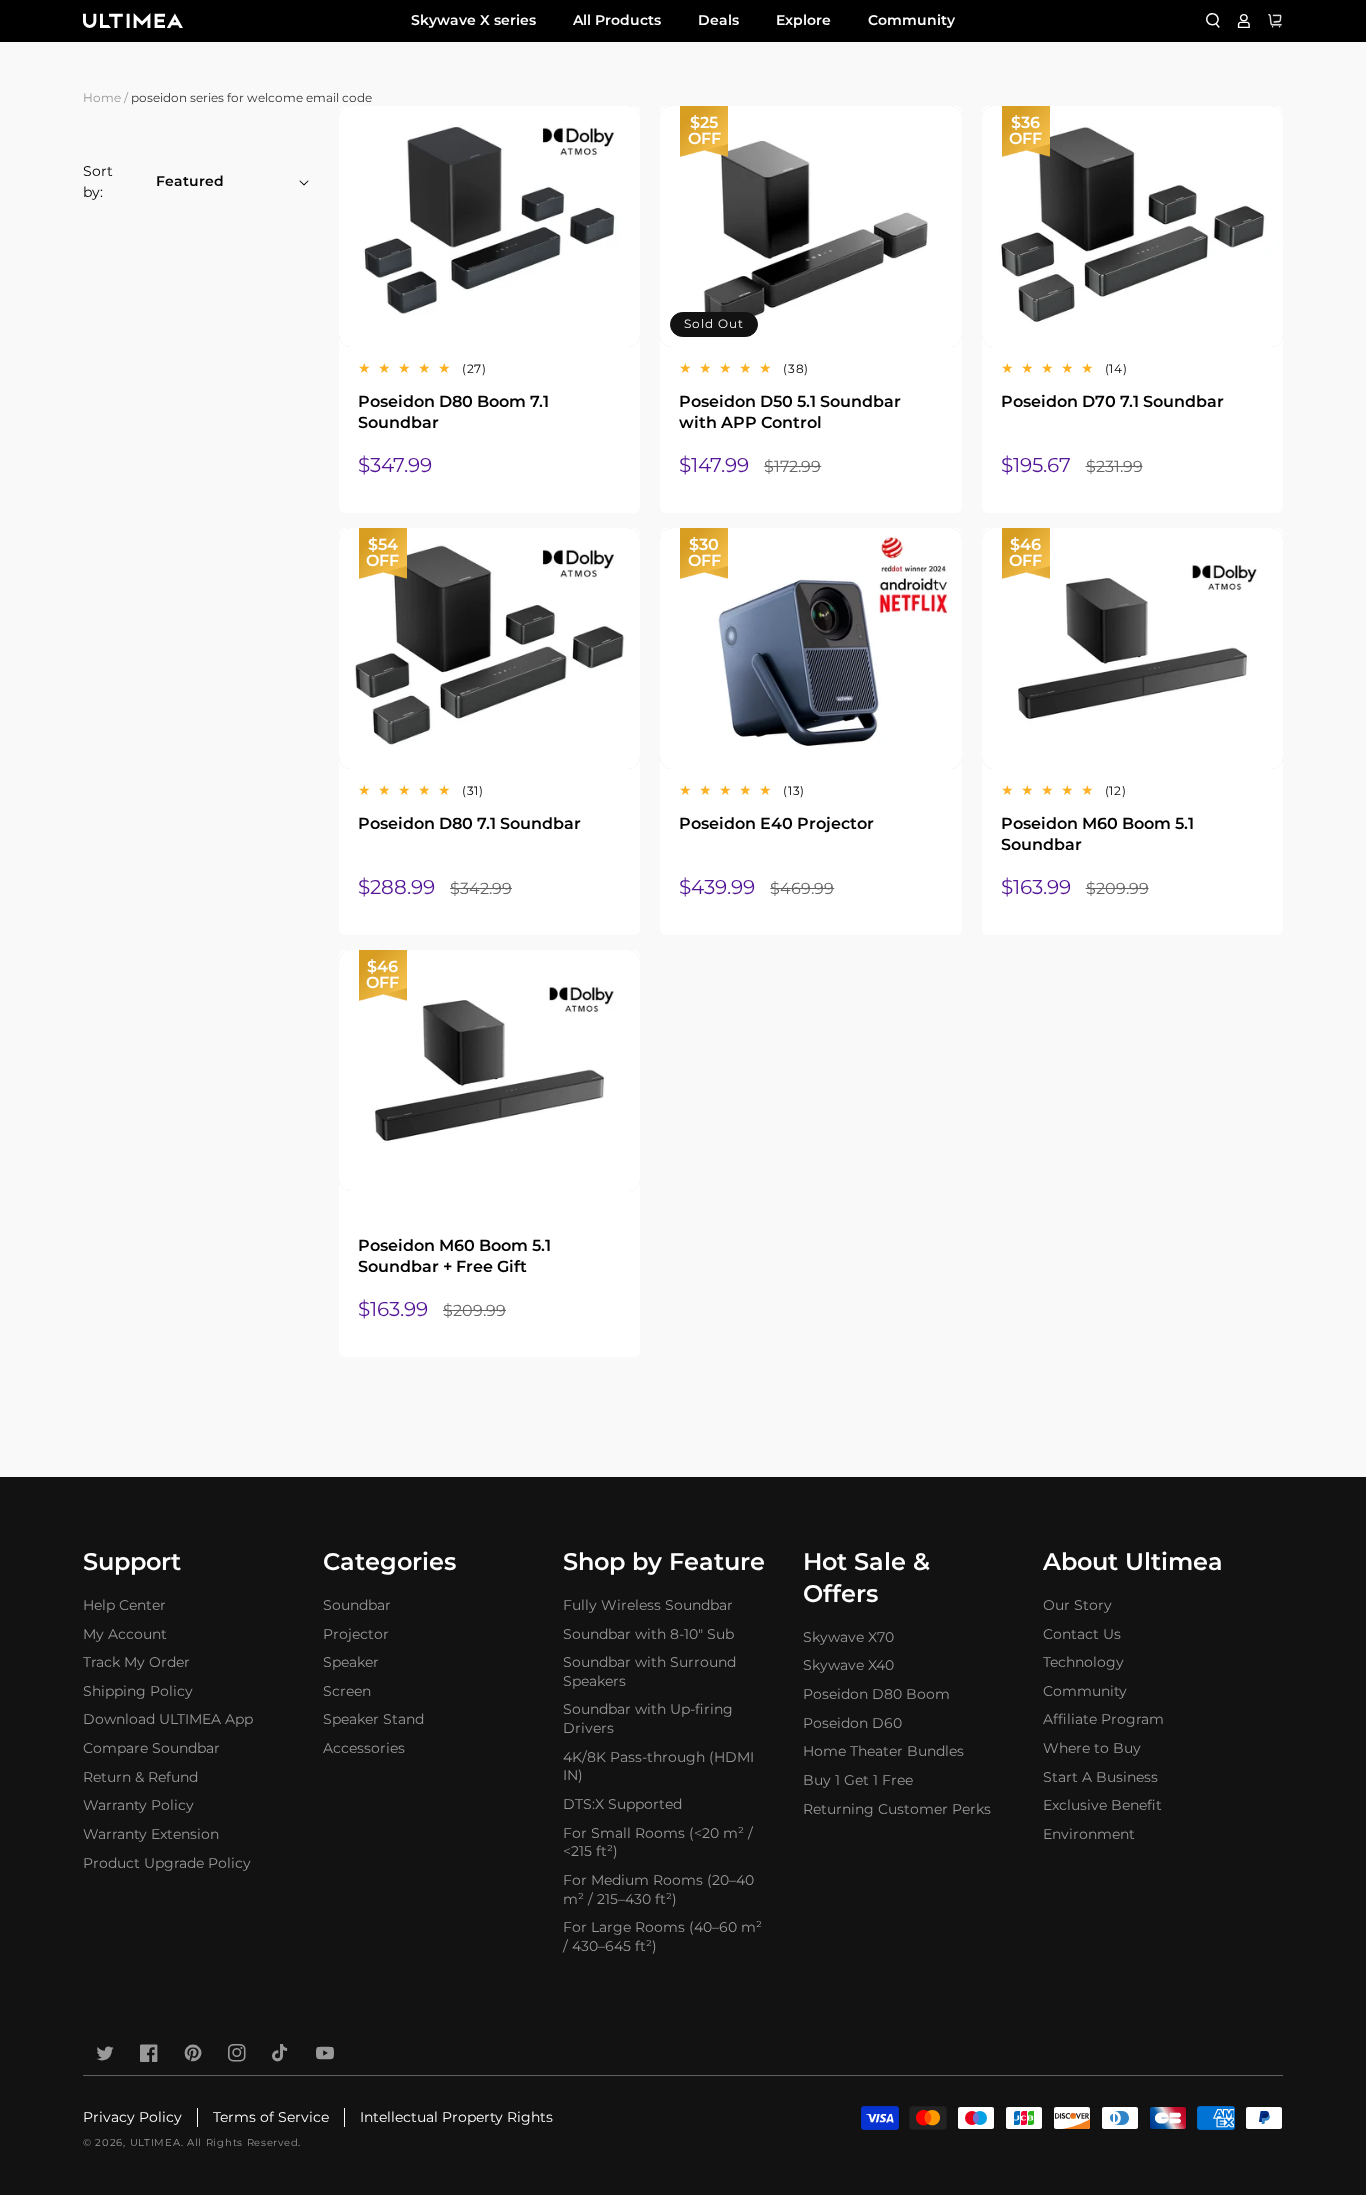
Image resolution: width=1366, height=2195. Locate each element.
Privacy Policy (132, 2117)
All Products (617, 20)
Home (102, 97)
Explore (803, 20)
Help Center (124, 1605)
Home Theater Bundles (883, 1751)
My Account (125, 1634)
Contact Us (1082, 1634)
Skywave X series (473, 20)
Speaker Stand (373, 1719)
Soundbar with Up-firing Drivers (648, 1718)
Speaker (351, 1662)
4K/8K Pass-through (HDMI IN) (658, 1766)
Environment (1089, 1834)
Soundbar (357, 1605)
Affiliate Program (1103, 1719)
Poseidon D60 (852, 1723)
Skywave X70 (848, 1637)
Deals (718, 20)
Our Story (1077, 1605)
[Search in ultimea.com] (1213, 21)
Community (911, 20)
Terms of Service (271, 2117)
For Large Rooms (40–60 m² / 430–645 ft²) (662, 1936)
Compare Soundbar (151, 1748)
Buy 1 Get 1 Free (858, 1780)
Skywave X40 (848, 1665)
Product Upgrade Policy (167, 1863)
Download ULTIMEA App (168, 1719)
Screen (347, 1691)
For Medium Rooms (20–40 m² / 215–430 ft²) (658, 1889)
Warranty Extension (151, 1834)
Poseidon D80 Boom (876, 1694)
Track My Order (136, 1662)
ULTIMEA (155, 2142)
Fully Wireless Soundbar (648, 1605)
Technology (1083, 1662)
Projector (356, 1634)
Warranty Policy (138, 1805)
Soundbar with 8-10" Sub (648, 1634)
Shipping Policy (138, 1691)
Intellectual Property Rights (456, 2117)
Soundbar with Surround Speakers (649, 1671)
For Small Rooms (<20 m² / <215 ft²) (658, 1842)
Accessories (364, 1748)
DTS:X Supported (622, 1804)
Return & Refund (140, 1777)
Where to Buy (1092, 1748)
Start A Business (1100, 1777)
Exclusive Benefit (1102, 1805)
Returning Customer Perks (897, 1809)
